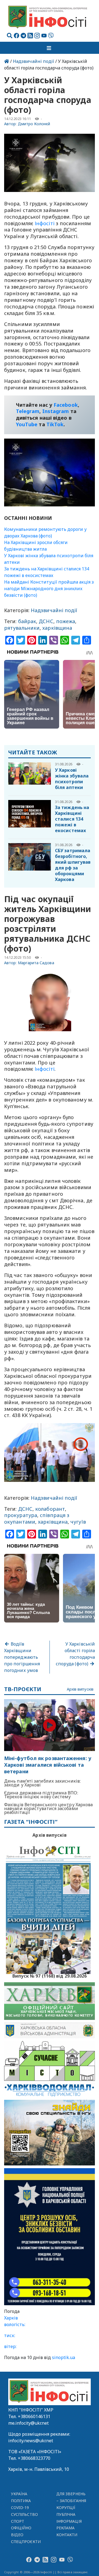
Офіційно (21, 2528)
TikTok (55, 424)
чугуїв (78, 1522)
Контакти (67, 2535)
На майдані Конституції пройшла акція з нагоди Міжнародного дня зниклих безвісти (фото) (49, 589)
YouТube (27, 424)
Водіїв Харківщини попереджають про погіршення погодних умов (22, 1657)
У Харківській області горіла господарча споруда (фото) (75, 1654)
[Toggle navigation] (50, 48)
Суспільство (24, 2514)
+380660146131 (34, 2416)
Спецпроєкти (26, 2542)
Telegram (28, 411)
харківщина (57, 628)
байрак (27, 621)
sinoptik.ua (64, 2357)
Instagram (56, 411)
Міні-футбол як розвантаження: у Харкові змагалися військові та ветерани (48, 1765)
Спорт (18, 2521)
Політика (21, 2501)
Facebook (66, 405)
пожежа (66, 621)
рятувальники (22, 628)
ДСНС (46, 621)
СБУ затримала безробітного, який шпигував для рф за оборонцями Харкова (73, 865)
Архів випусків (80, 1689)
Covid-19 (20, 2507)
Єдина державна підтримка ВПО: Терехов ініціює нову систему (41, 1795)
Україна (19, 2494)
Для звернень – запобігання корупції (71, 2501)
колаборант (50, 1509)
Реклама (66, 2528)
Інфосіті (44, 223)
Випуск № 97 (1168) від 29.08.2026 (50, 1975)
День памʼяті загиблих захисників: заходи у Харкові (42, 1783)
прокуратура (21, 1515)
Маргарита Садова (36, 963)
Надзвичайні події (34, 61)
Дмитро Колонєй (34, 124)
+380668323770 (34, 2458)
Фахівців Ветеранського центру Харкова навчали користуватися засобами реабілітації (48, 1808)
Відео (17, 2535)
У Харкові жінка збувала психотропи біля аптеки (72, 779)
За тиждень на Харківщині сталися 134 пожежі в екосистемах (72, 819)
